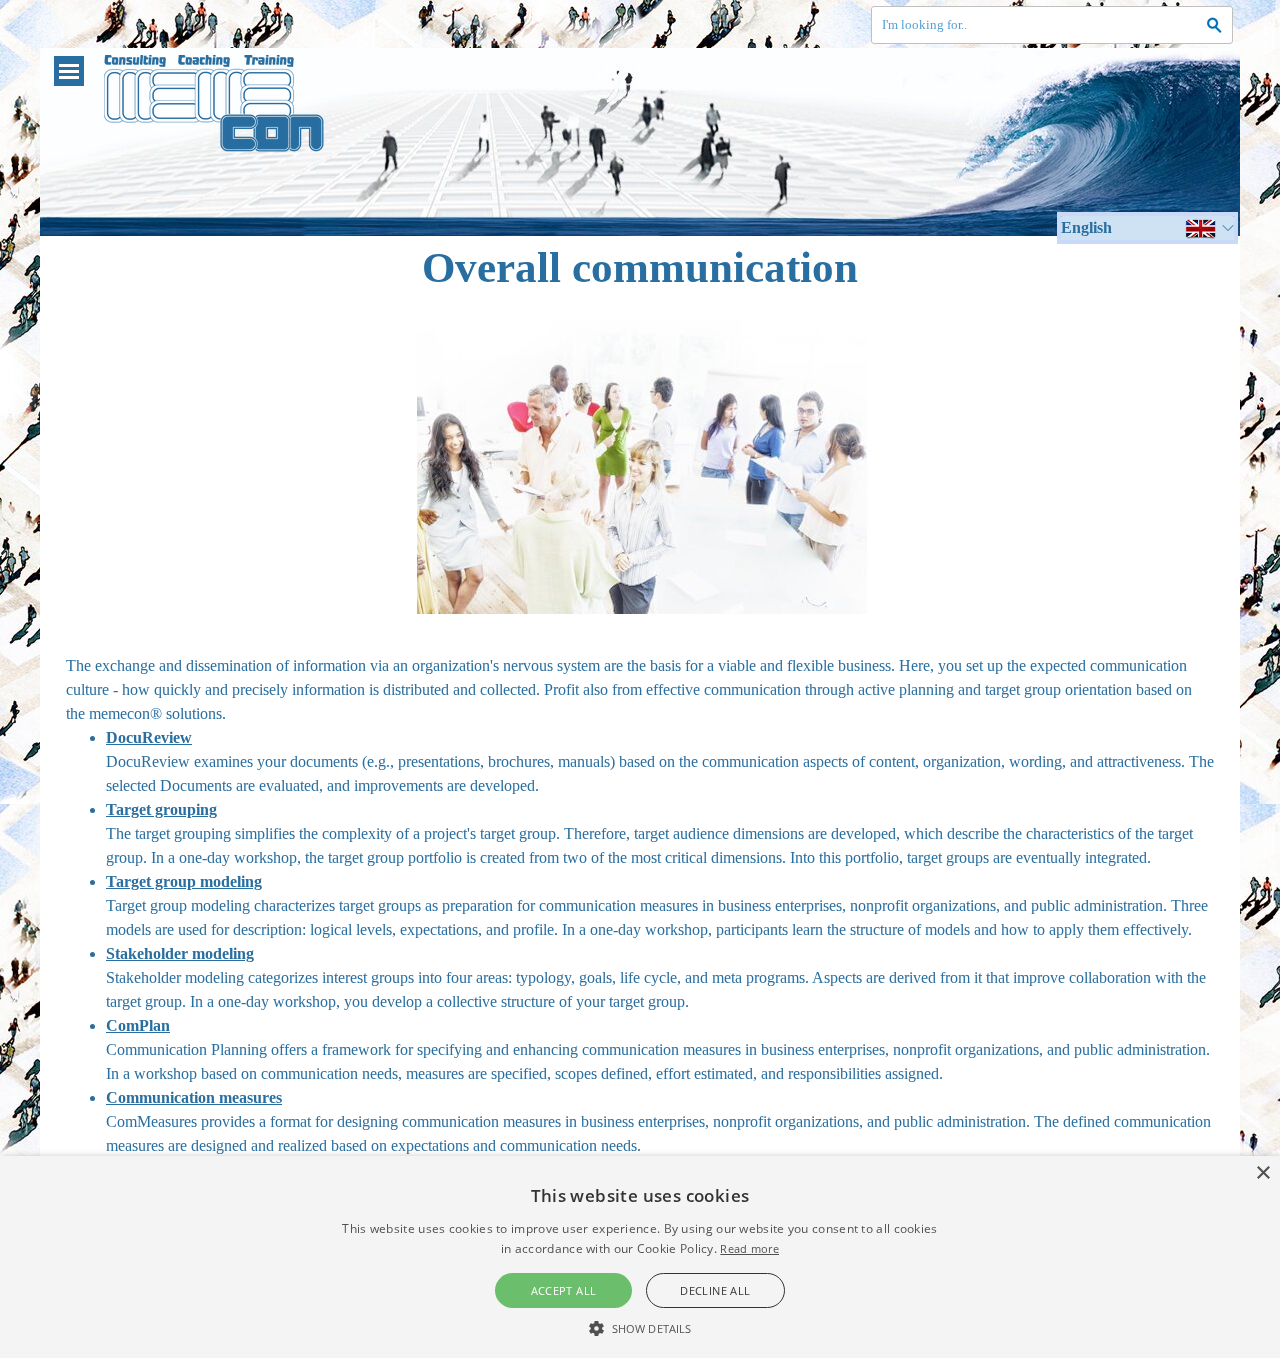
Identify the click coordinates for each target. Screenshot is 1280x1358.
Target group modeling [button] (184, 881)
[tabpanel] (640, 906)
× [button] (1262, 1173)
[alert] (640, 1257)
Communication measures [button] (194, 1097)
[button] (640, 1326)
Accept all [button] (564, 1290)
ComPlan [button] (138, 1025)
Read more (749, 1248)
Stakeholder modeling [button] (180, 953)
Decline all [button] (715, 1290)
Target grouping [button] (161, 809)
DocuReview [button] (149, 737)
